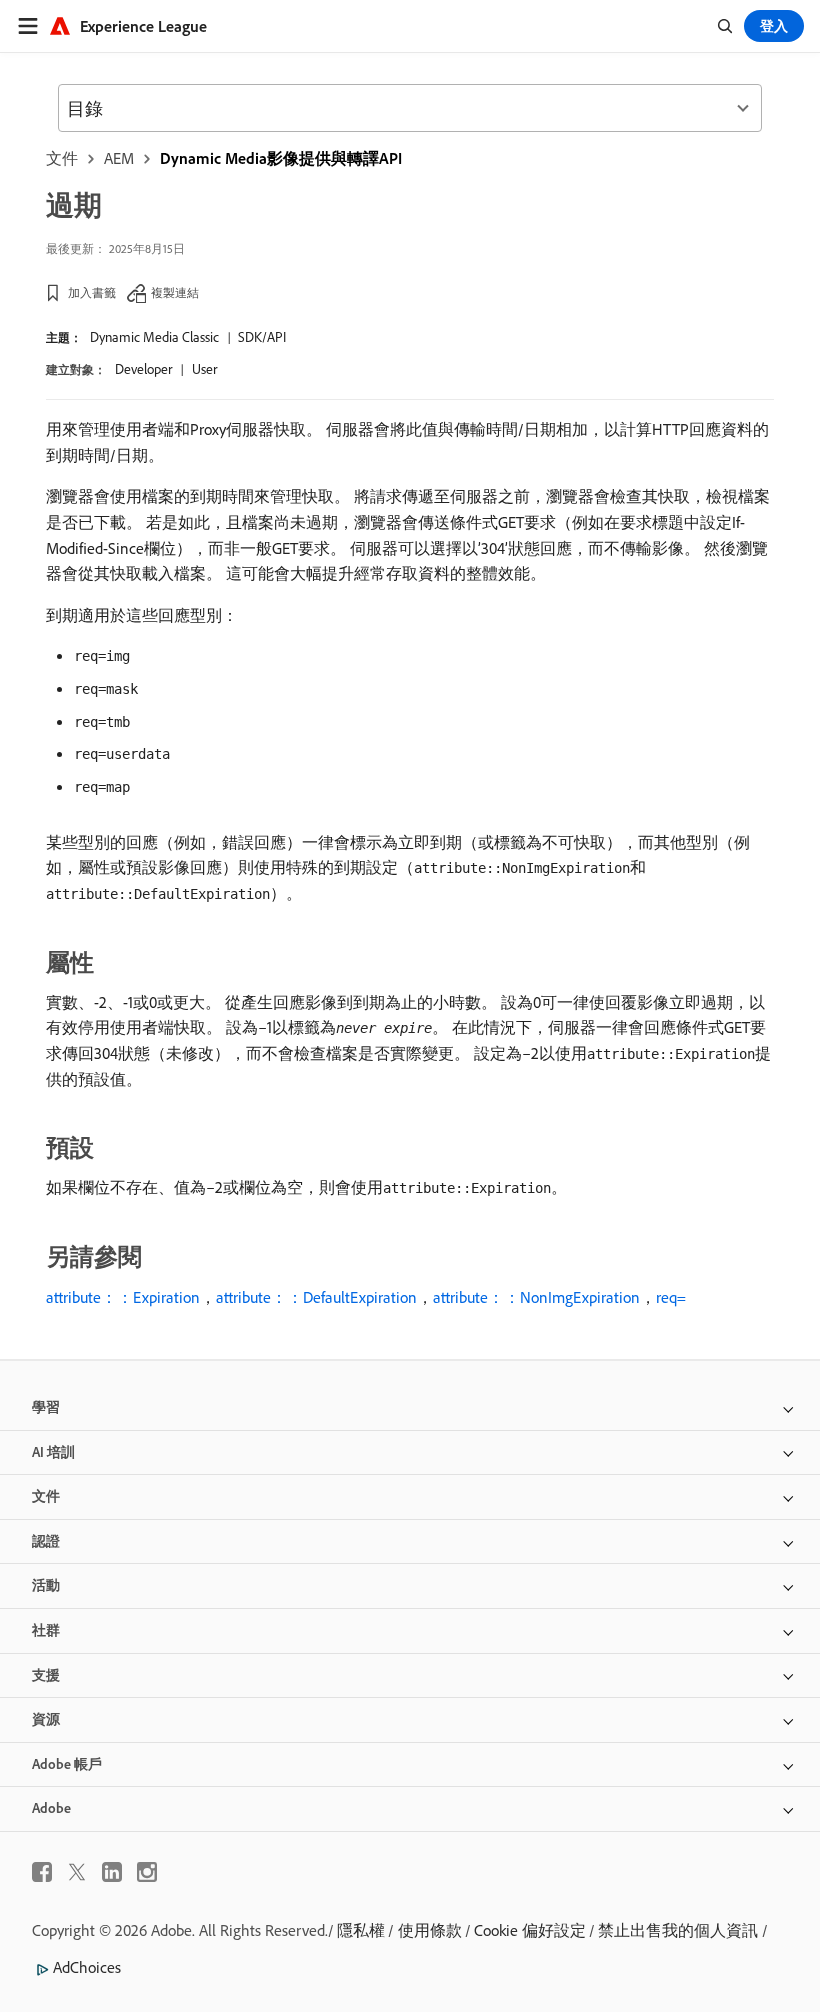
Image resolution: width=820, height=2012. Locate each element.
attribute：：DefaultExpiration (316, 1297)
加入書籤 (92, 292)
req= (671, 1297)
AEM (119, 158)
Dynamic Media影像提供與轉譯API (281, 158)
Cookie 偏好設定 (530, 1930)
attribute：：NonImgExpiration (536, 1297)
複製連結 (175, 292)
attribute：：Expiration (123, 1297)
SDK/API (262, 337)
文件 (62, 158)
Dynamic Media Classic (154, 337)
